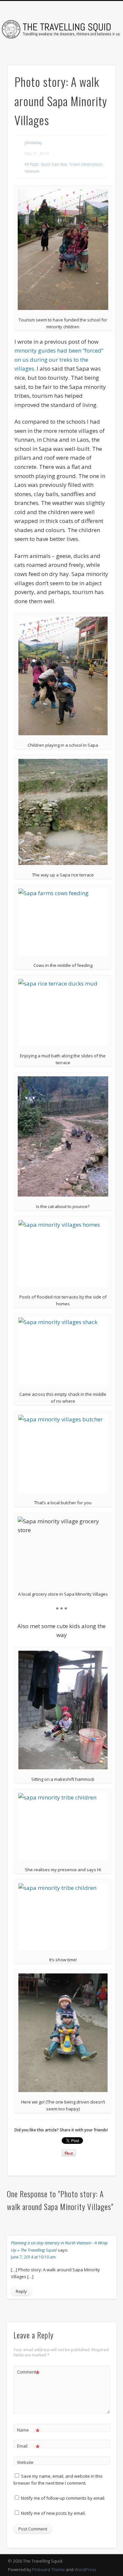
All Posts (32, 164)
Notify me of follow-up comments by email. (63, 2498)
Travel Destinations (86, 164)
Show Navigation (99, 59)
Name (28, 2431)
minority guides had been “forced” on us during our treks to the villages (59, 359)
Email (28, 2447)
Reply (21, 2291)
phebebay (33, 143)
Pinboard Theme (49, 2569)
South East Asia (54, 164)
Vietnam (32, 171)
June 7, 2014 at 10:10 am (33, 2257)
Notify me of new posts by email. (53, 2513)
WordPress (85, 2569)
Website (25, 2462)
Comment (28, 2373)
